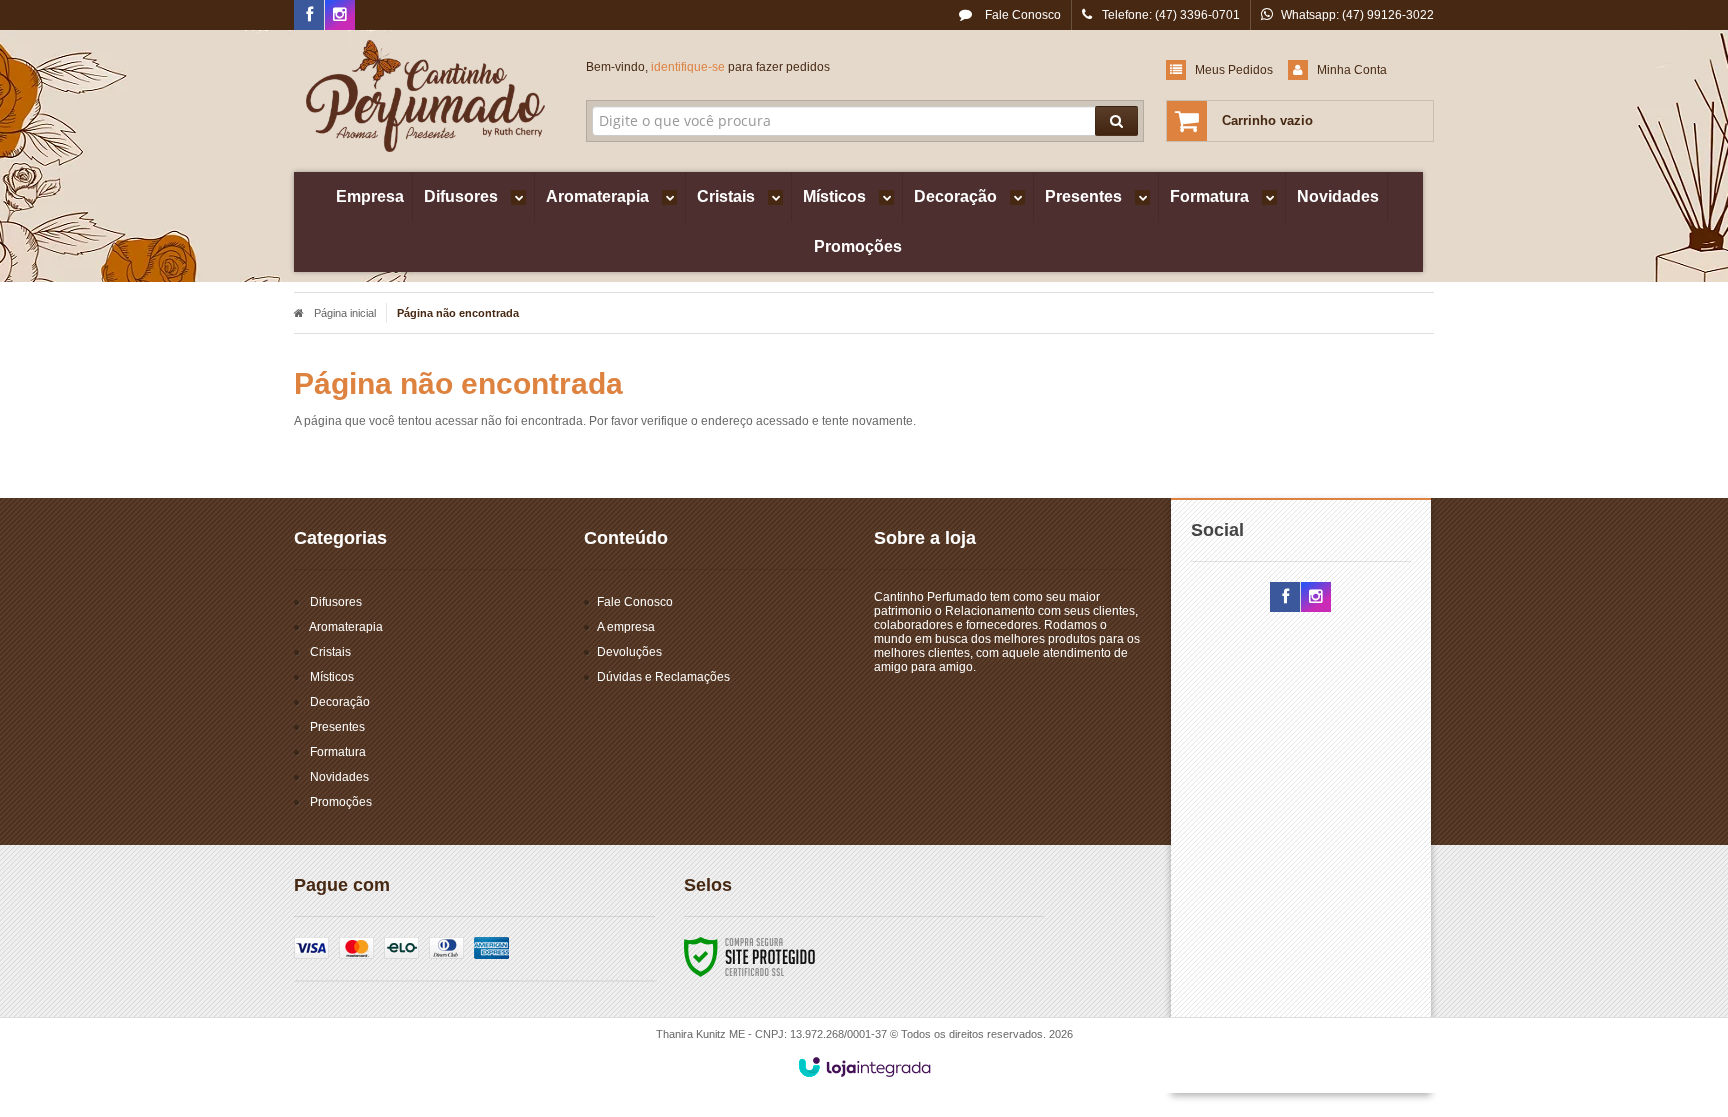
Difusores (336, 602)
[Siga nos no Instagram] (340, 16)
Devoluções (629, 652)
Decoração (340, 702)
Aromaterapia (346, 627)
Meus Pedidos (1234, 70)
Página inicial (345, 313)
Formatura (338, 752)
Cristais (330, 652)
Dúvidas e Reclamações (663, 677)
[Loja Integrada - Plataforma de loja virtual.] (864, 1067)
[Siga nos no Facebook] (309, 16)
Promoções (341, 802)
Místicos (332, 677)
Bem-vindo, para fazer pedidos (708, 67)
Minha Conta (1352, 70)
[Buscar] (1116, 121)
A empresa (626, 627)
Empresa (370, 196)
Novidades (339, 777)
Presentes (337, 727)
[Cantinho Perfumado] (425, 96)
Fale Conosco (1021, 15)
